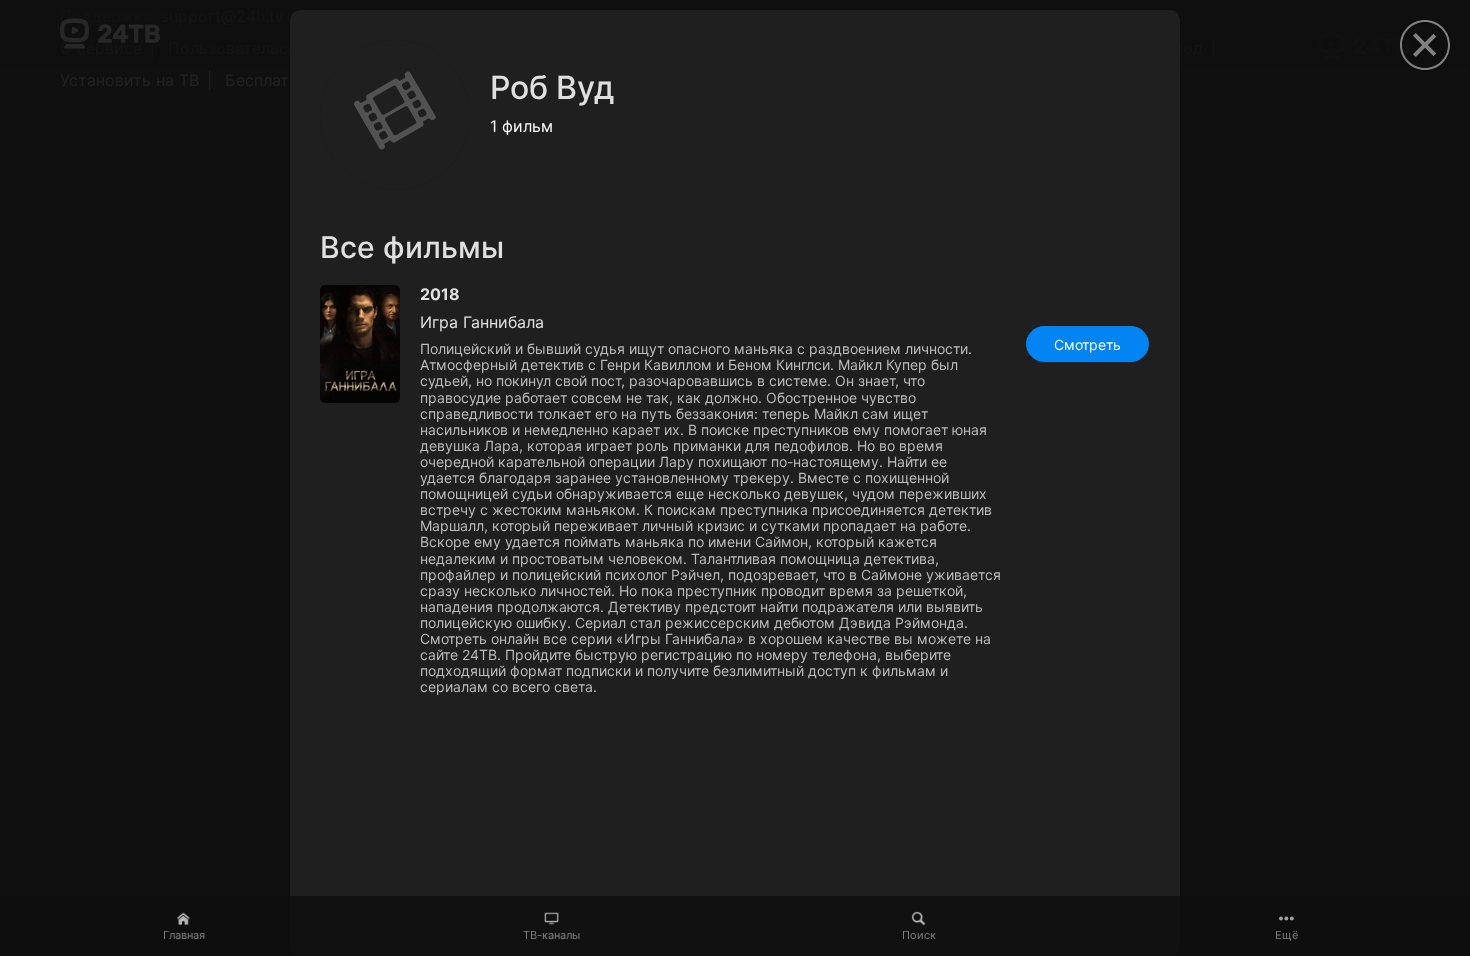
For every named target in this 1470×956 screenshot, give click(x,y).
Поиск (919, 935)
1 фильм (521, 126)
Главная (184, 935)
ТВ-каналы (551, 935)
